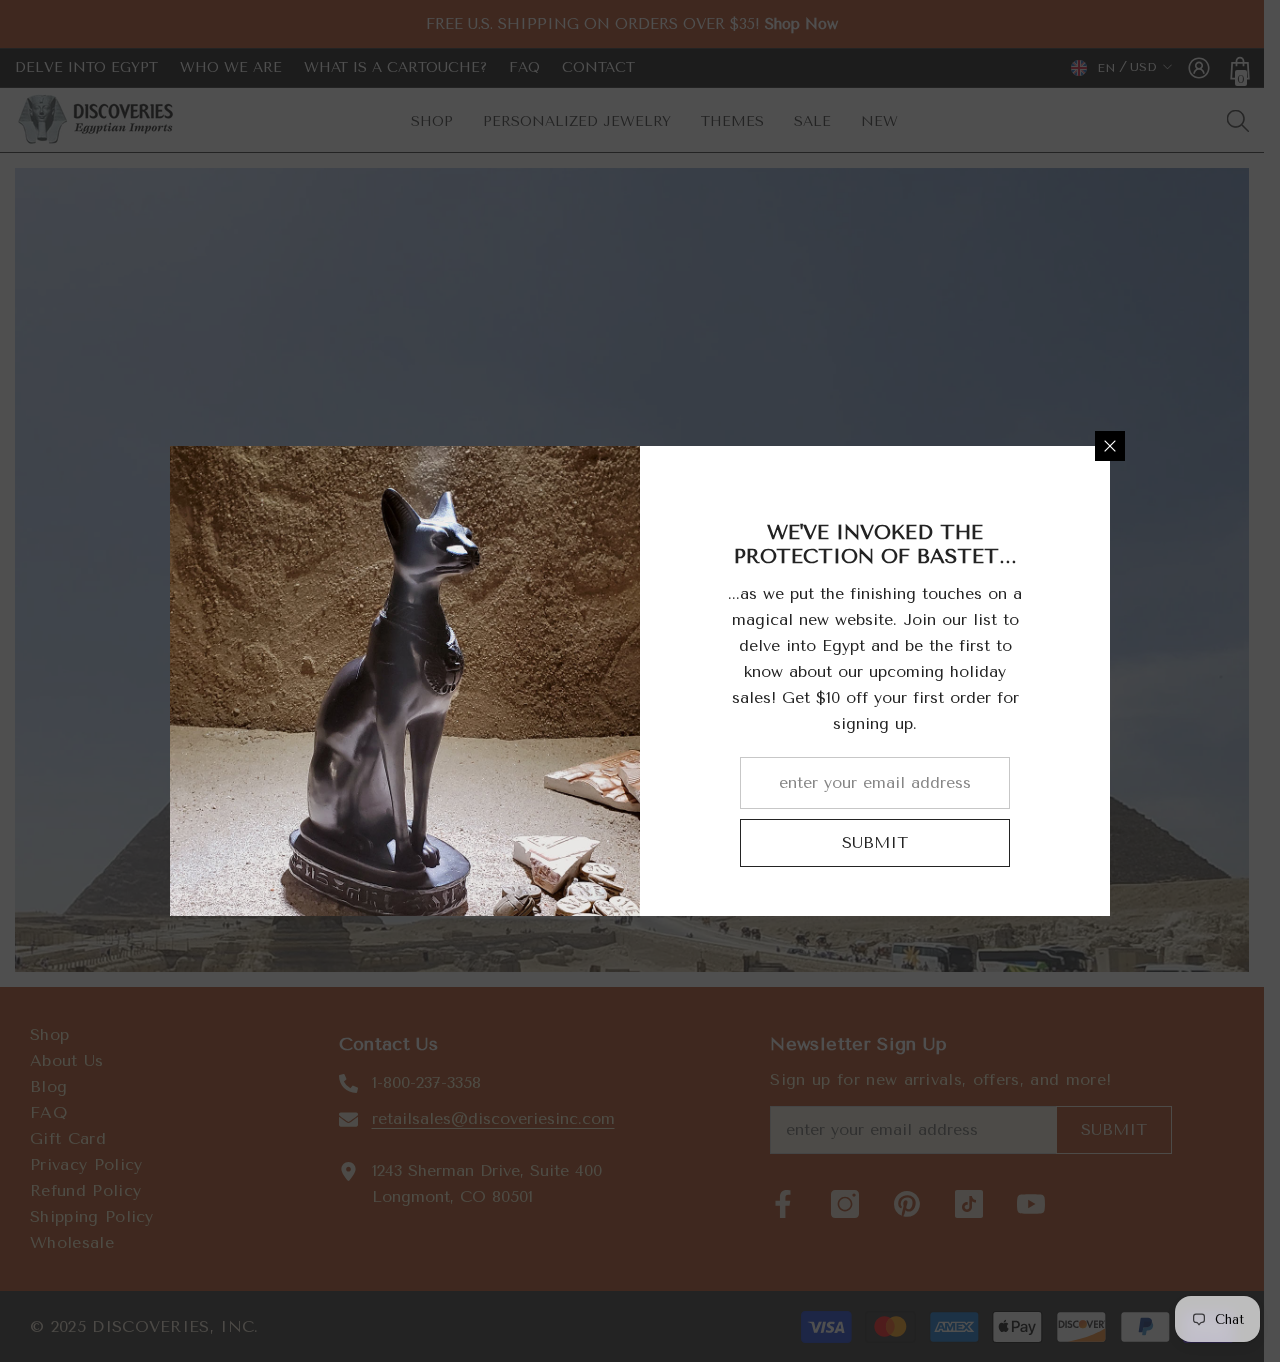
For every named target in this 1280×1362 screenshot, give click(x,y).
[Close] (1110, 446)
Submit (875, 842)
